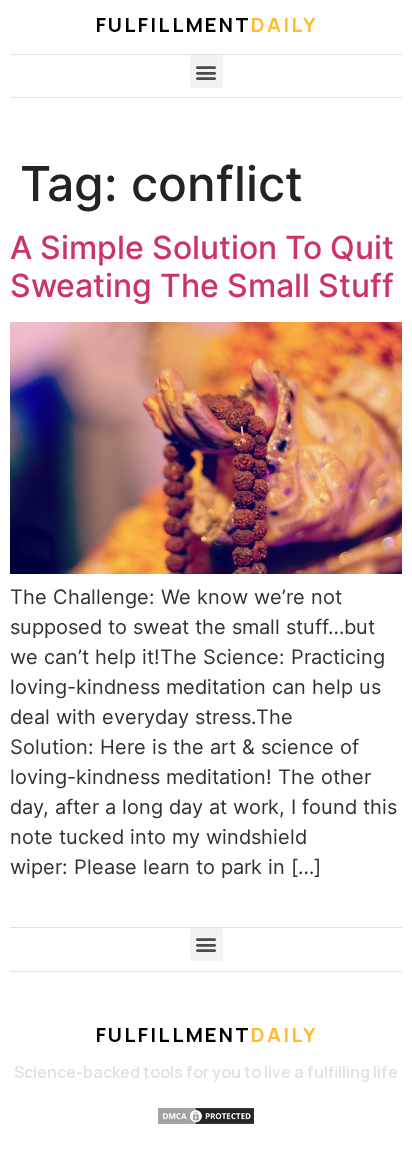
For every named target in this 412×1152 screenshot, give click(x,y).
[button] (206, 71)
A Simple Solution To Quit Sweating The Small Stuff (202, 266)
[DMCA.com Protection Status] (206, 1119)
